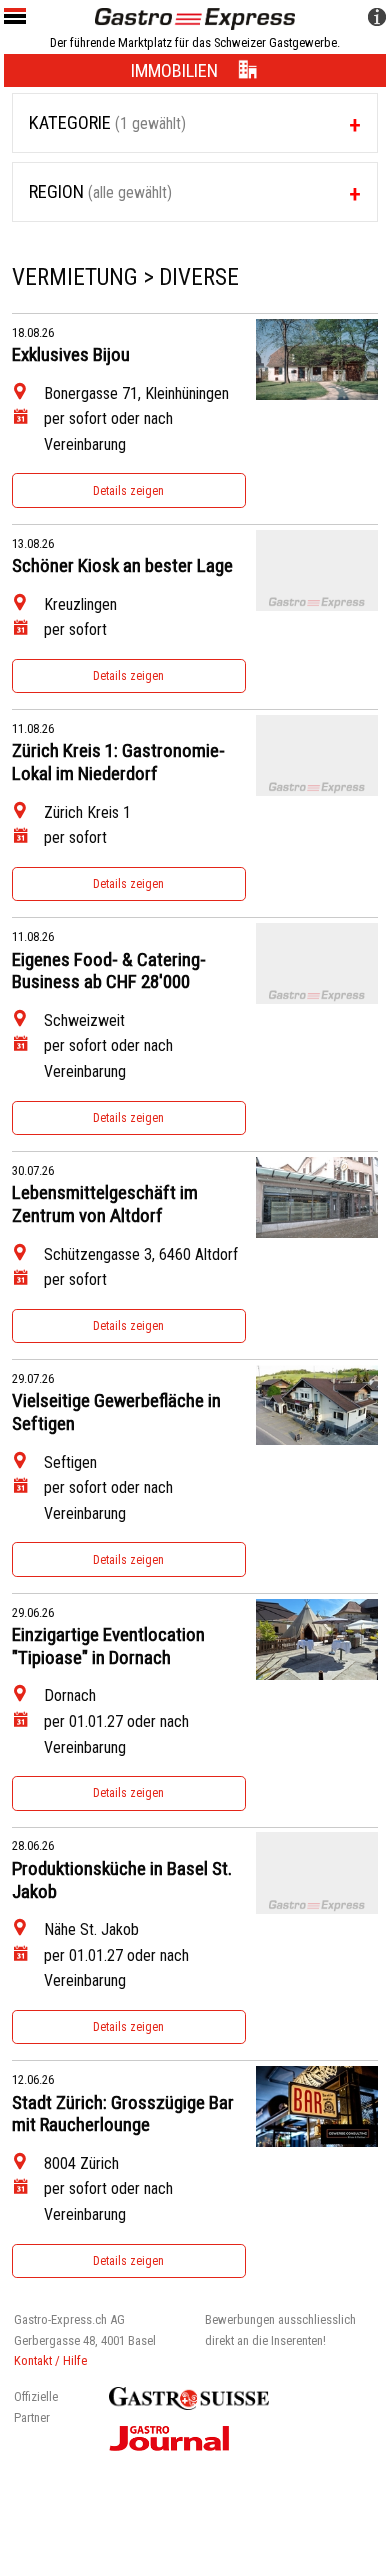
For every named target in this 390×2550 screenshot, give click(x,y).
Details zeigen (128, 491)
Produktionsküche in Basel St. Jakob (122, 1880)
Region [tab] (100, 191)
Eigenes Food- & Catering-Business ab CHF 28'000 (109, 971)
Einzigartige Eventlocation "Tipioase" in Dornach (108, 1646)
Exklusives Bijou (71, 355)
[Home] (195, 17)
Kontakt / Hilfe (50, 2360)
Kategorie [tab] (107, 122)
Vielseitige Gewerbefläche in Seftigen (116, 1412)
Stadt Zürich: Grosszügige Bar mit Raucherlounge (123, 2114)
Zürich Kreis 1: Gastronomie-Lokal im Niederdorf (118, 762)
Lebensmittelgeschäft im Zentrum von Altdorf (105, 1204)
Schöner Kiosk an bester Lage (122, 566)
